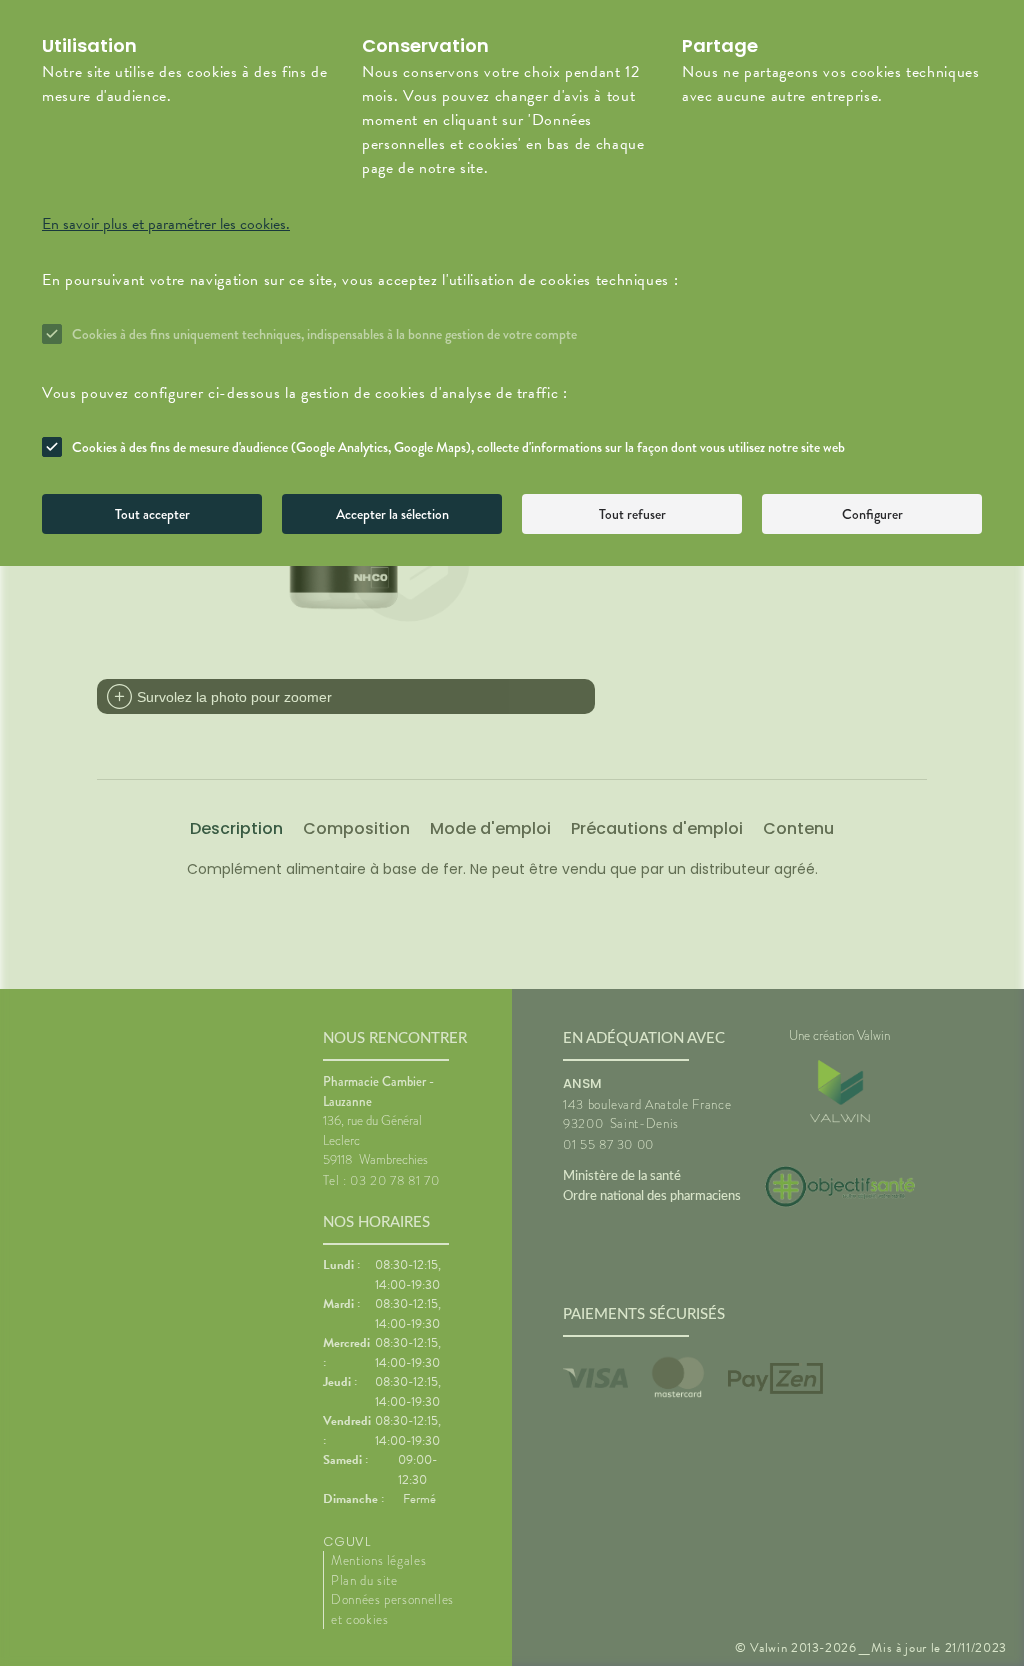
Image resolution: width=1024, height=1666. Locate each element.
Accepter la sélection (392, 514)
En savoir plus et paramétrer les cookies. (166, 224)
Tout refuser (632, 514)
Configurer (872, 514)
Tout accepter (152, 514)
